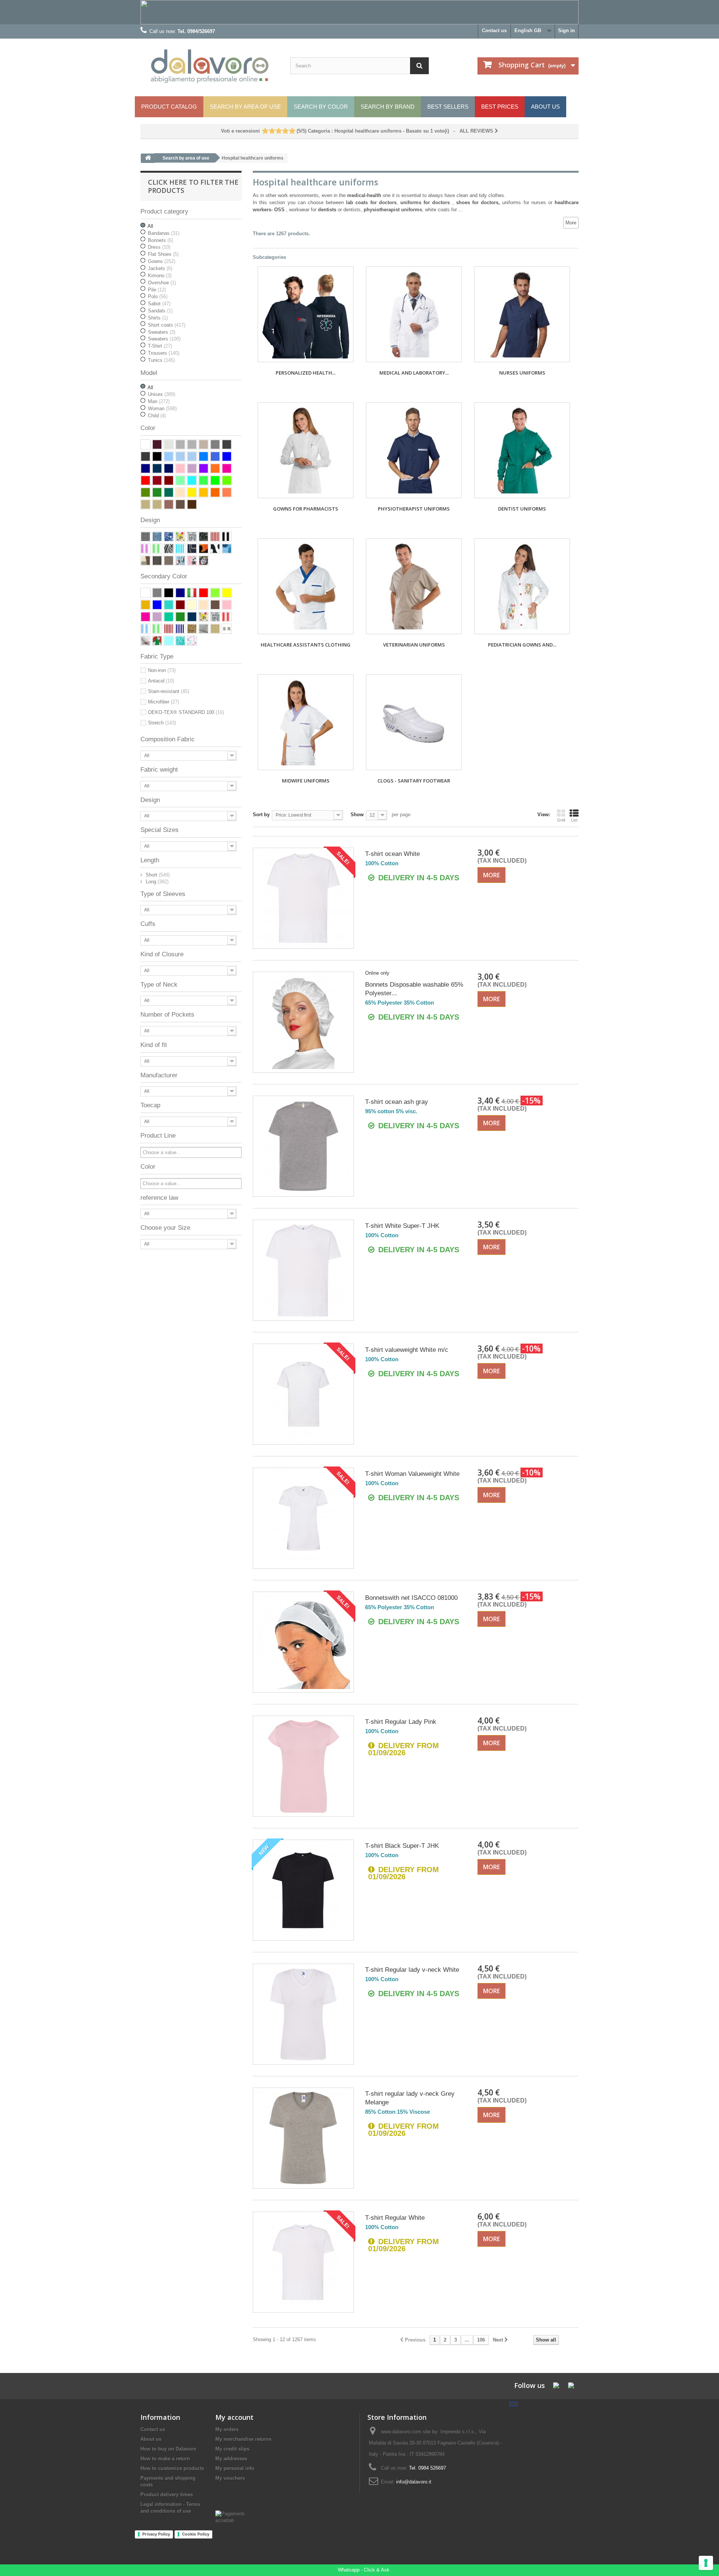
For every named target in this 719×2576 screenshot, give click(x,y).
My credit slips (232, 2449)
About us (151, 2439)
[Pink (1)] (227, 605)
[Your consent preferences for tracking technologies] (706, 2563)
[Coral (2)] (227, 492)
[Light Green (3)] (180, 480)
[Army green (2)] (145, 492)
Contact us (494, 31)
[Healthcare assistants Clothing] (306, 586)
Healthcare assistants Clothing (306, 645)
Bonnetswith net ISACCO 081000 (411, 1598)
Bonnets (160, 240)
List (574, 820)
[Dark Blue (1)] (192, 617)
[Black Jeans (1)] (157, 561)
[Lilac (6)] (157, 617)
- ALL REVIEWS (358, 131)
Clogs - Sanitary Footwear (414, 781)
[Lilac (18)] (192, 468)
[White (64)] (145, 593)
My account (234, 2417)
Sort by (261, 815)
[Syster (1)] (180, 641)
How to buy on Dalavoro (168, 2449)
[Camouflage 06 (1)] (227, 549)
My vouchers (230, 2478)
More (571, 223)
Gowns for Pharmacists (306, 509)
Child (157, 416)
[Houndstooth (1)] (145, 537)
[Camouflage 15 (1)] (145, 561)
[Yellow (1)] (227, 593)
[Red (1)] (204, 593)
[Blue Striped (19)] (180, 629)
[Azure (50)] (204, 456)
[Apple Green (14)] (215, 480)
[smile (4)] (180, 537)
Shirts (158, 318)
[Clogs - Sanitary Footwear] (414, 722)
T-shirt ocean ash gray (397, 1102)
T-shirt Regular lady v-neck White (412, 1970)
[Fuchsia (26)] (227, 468)
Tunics (161, 360)
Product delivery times (167, 2495)
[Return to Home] (148, 158)
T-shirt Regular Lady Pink (401, 1722)
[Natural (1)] (145, 504)
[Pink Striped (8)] (145, 549)
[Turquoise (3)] (169, 605)
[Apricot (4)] (204, 492)
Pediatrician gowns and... (522, 645)
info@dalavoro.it (414, 2482)
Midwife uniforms (306, 781)
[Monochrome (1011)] (227, 629)
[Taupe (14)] (204, 444)
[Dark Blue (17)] (157, 468)
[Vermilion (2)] (157, 480)
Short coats (167, 325)
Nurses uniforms (522, 373)
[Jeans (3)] (157, 537)
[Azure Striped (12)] (180, 549)
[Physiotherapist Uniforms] (414, 450)
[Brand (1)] (169, 549)
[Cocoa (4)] (169, 504)
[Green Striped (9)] (157, 549)
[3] (278, 131)
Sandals (160, 311)
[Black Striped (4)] (227, 537)
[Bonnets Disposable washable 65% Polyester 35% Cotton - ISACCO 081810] (303, 1022)
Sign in (566, 31)
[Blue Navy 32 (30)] (169, 468)
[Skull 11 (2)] (204, 561)
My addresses (231, 2459)
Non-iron (162, 670)
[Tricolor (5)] (192, 593)
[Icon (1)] (192, 549)
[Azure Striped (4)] (145, 629)
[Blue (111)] (145, 468)
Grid (561, 820)
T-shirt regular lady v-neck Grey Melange (410, 2098)
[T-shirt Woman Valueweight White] (303, 1518)
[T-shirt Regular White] (303, 2262)
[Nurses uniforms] (522, 314)
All (150, 226)
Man (159, 401)
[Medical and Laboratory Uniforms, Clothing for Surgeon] (414, 314)
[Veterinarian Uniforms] (414, 586)
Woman (162, 408)
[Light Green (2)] (227, 480)
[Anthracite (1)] (145, 456)
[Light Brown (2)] (204, 605)
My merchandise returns (243, 2439)
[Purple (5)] (204, 468)
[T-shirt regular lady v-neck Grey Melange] (303, 2138)
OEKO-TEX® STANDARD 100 (186, 712)
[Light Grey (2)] (192, 444)
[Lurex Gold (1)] (192, 629)
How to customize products (172, 2468)
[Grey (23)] (157, 593)
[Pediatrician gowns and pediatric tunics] (522, 586)
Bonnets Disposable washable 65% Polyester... (414, 989)
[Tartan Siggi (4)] (145, 641)
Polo (158, 296)
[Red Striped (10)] (227, 617)
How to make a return (165, 2459)
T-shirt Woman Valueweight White (412, 1474)
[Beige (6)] (157, 504)
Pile (157, 290)
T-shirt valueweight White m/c (407, 1350)
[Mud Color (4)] (215, 605)
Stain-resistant (169, 691)
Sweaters (162, 332)
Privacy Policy (156, 2534)
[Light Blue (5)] (192, 456)
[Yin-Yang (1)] (215, 549)
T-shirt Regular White (395, 2218)
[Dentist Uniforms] (522, 450)
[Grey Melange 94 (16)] (180, 444)
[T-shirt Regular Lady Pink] (303, 1766)
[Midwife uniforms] (306, 722)
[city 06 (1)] (169, 537)
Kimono (160, 276)
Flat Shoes (163, 254)
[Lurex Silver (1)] (204, 629)
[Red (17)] (145, 480)
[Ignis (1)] (204, 549)
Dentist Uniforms (522, 509)
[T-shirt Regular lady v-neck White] (303, 2014)
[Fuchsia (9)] (145, 617)
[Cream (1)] (192, 605)
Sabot (159, 304)
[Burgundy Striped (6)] (215, 537)
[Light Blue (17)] (169, 456)
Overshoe (162, 283)
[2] (272, 131)
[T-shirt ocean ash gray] (303, 1146)
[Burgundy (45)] (169, 480)
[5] (292, 131)
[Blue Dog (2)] (180, 561)
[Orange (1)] (215, 468)
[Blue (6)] (180, 593)
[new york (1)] (192, 537)
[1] (265, 131)
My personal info (235, 2468)
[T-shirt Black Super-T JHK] (303, 1890)
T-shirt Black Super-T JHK (402, 1846)
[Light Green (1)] (169, 617)
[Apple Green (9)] (215, 593)
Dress (159, 247)
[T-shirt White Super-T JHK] (303, 1270)
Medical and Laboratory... (414, 373)
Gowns (162, 261)
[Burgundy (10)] (180, 605)
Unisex (162, 394)
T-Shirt (160, 346)
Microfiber (163, 702)
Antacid (161, 681)
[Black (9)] (169, 593)
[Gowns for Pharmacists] (306, 450)
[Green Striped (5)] (157, 629)
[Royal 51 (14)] (215, 456)
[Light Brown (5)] (180, 492)
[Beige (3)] (215, 629)
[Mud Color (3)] (180, 504)
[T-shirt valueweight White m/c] (303, 1394)
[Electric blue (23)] (157, 605)
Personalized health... (306, 373)
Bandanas (164, 233)
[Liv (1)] (192, 641)
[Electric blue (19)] (227, 456)
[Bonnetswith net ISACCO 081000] (303, 1642)
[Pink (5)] (180, 468)
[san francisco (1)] (204, 537)
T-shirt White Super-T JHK (402, 1226)
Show (357, 815)
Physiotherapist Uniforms (414, 509)
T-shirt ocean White (392, 854)
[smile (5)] (204, 617)
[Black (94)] (157, 456)
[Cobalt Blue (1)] (180, 456)
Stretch (162, 723)
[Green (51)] (157, 492)
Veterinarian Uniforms (414, 645)
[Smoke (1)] (169, 561)
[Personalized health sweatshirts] (306, 314)
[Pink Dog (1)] (192, 561)
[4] (285, 131)
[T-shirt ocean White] (303, 898)
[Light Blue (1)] (169, 641)
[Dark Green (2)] (169, 492)
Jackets (160, 268)
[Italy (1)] (157, 641)
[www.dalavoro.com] (210, 66)
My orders (227, 2429)
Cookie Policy (196, 2534)
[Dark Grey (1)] (227, 444)
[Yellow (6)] (192, 492)
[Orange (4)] (215, 492)
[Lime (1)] (204, 480)
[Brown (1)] (192, 504)
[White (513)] (145, 444)
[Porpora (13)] (157, 444)
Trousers (164, 353)
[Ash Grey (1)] (169, 444)
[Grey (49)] (215, 444)
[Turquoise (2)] (192, 480)
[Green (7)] (180, 617)
